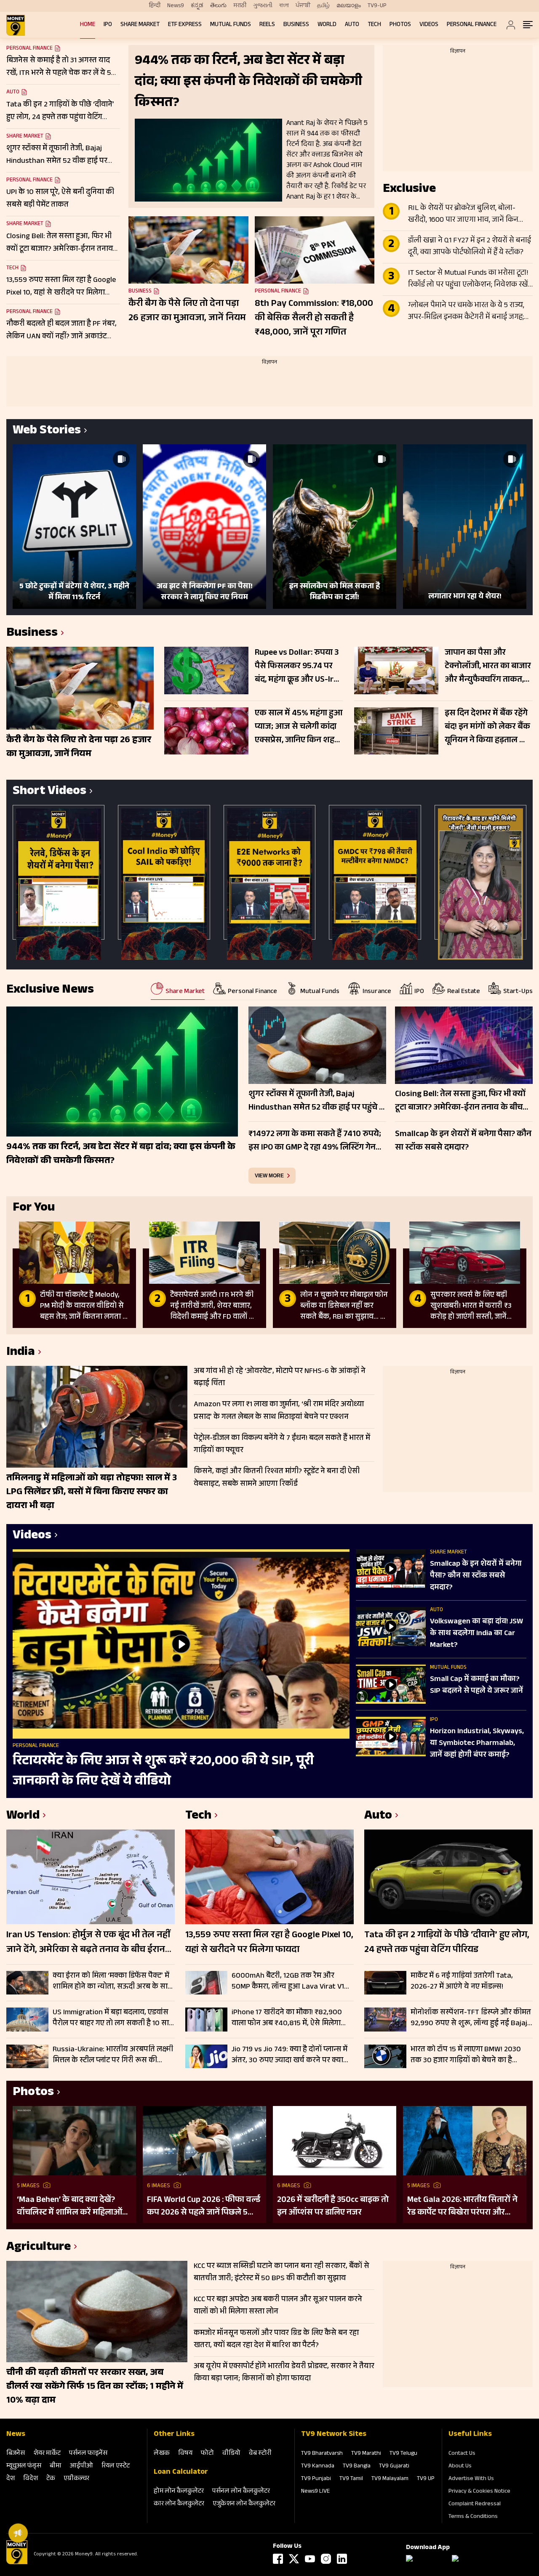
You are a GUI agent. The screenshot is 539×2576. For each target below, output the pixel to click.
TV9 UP (426, 2479)
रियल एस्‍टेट (116, 2466)
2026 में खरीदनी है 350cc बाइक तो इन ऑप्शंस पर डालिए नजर (333, 2207)
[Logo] (17, 2563)
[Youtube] (310, 2559)
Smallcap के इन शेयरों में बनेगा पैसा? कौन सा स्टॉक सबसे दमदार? (476, 1576)
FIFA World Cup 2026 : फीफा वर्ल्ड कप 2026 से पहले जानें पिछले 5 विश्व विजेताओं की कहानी (204, 2207)
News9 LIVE (315, 2492)
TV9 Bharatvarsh (322, 2454)
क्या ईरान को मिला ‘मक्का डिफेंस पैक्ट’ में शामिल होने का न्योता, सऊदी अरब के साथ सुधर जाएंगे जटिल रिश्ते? (113, 1981)
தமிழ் (323, 6)
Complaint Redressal (475, 2504)
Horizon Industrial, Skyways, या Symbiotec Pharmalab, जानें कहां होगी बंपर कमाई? (477, 1744)
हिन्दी (155, 6)
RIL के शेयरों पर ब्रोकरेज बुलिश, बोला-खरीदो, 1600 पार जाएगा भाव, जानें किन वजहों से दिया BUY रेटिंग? (463, 215)
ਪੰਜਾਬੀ (303, 6)
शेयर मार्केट (47, 2454)
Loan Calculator (181, 2472)
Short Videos (49, 792)
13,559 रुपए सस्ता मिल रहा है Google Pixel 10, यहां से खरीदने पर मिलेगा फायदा (269, 1943)
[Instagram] (326, 2559)
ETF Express (185, 25)
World (327, 25)
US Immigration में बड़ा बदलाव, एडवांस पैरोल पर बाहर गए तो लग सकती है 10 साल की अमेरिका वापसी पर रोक (113, 2018)
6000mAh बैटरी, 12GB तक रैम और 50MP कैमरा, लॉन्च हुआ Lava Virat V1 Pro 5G (288, 1981)
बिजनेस (16, 2454)
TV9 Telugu (403, 2454)
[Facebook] (278, 2559)
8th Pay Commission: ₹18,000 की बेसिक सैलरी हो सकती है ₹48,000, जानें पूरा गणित (314, 319)
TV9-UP (377, 6)
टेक (51, 2479)
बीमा (56, 2466)
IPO (108, 25)
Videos (429, 25)
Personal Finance (472, 25)
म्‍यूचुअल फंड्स (24, 2466)
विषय (185, 2454)
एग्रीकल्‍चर (76, 2479)
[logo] (16, 25)
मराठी (240, 6)
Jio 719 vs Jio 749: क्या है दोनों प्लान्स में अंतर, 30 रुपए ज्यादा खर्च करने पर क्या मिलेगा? (290, 2055)
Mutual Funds (231, 25)
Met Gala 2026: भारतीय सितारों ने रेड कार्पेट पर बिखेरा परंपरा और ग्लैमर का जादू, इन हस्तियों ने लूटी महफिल (462, 2207)
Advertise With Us (471, 2479)
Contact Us (462, 2454)
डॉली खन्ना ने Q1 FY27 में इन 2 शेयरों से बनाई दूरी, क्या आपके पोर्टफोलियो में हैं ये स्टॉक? (470, 247)
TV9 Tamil (351, 2479)
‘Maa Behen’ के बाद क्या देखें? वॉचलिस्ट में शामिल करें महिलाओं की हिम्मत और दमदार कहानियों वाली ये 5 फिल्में (69, 2207)
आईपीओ (81, 2466)
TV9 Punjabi (316, 2479)
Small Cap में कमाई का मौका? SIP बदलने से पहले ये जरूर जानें (476, 1686)
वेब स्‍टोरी (260, 2454)
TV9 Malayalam (390, 2479)
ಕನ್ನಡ (197, 6)
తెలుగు (218, 6)
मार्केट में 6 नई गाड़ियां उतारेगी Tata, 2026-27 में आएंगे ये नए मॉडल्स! (462, 1981)
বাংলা (284, 6)
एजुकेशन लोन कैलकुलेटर (244, 2504)
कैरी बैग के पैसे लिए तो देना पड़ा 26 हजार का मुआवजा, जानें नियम (187, 312)
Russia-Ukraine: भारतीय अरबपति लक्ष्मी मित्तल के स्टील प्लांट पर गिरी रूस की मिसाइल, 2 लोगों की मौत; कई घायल (113, 2055)
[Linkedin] (342, 2559)
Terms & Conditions (473, 2517)
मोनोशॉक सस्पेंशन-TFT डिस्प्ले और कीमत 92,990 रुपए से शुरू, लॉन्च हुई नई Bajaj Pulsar (471, 2018)
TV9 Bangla (357, 2467)
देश (11, 2479)
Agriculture (39, 2248)
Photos (400, 25)
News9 (176, 6)
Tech (374, 25)
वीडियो (231, 2454)
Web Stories (47, 432)
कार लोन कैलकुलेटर (179, 2504)
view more (269, 1176)
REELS (267, 25)
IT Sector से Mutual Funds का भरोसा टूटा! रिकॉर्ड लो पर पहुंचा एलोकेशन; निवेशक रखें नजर (468, 279)
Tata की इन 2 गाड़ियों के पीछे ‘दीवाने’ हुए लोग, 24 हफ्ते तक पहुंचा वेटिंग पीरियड (447, 1943)
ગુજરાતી (263, 6)
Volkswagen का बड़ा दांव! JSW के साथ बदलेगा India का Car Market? (476, 1634)
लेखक (162, 2454)
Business (296, 25)
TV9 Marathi (366, 2454)
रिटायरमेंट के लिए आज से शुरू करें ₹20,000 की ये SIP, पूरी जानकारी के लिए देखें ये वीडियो (163, 1772)
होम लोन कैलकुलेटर (179, 2492)
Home (88, 25)
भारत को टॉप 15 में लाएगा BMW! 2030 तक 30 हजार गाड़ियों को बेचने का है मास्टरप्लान (466, 2055)
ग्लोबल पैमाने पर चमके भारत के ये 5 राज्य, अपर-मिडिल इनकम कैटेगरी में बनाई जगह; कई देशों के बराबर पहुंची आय (466, 312)
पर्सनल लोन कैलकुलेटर (241, 2492)
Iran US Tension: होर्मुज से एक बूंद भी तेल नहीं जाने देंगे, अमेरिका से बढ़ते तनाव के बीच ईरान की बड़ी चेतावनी (88, 1943)
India (21, 1353)
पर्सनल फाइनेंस (88, 2454)
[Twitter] (294, 2559)
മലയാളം (349, 6)
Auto (352, 25)
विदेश (31, 2479)
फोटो (207, 2454)
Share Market (140, 25)
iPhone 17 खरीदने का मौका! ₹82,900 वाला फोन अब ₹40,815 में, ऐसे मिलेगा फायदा (287, 2018)
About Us (460, 2467)
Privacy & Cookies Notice (479, 2492)
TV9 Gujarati (394, 2467)
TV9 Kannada (318, 2467)
